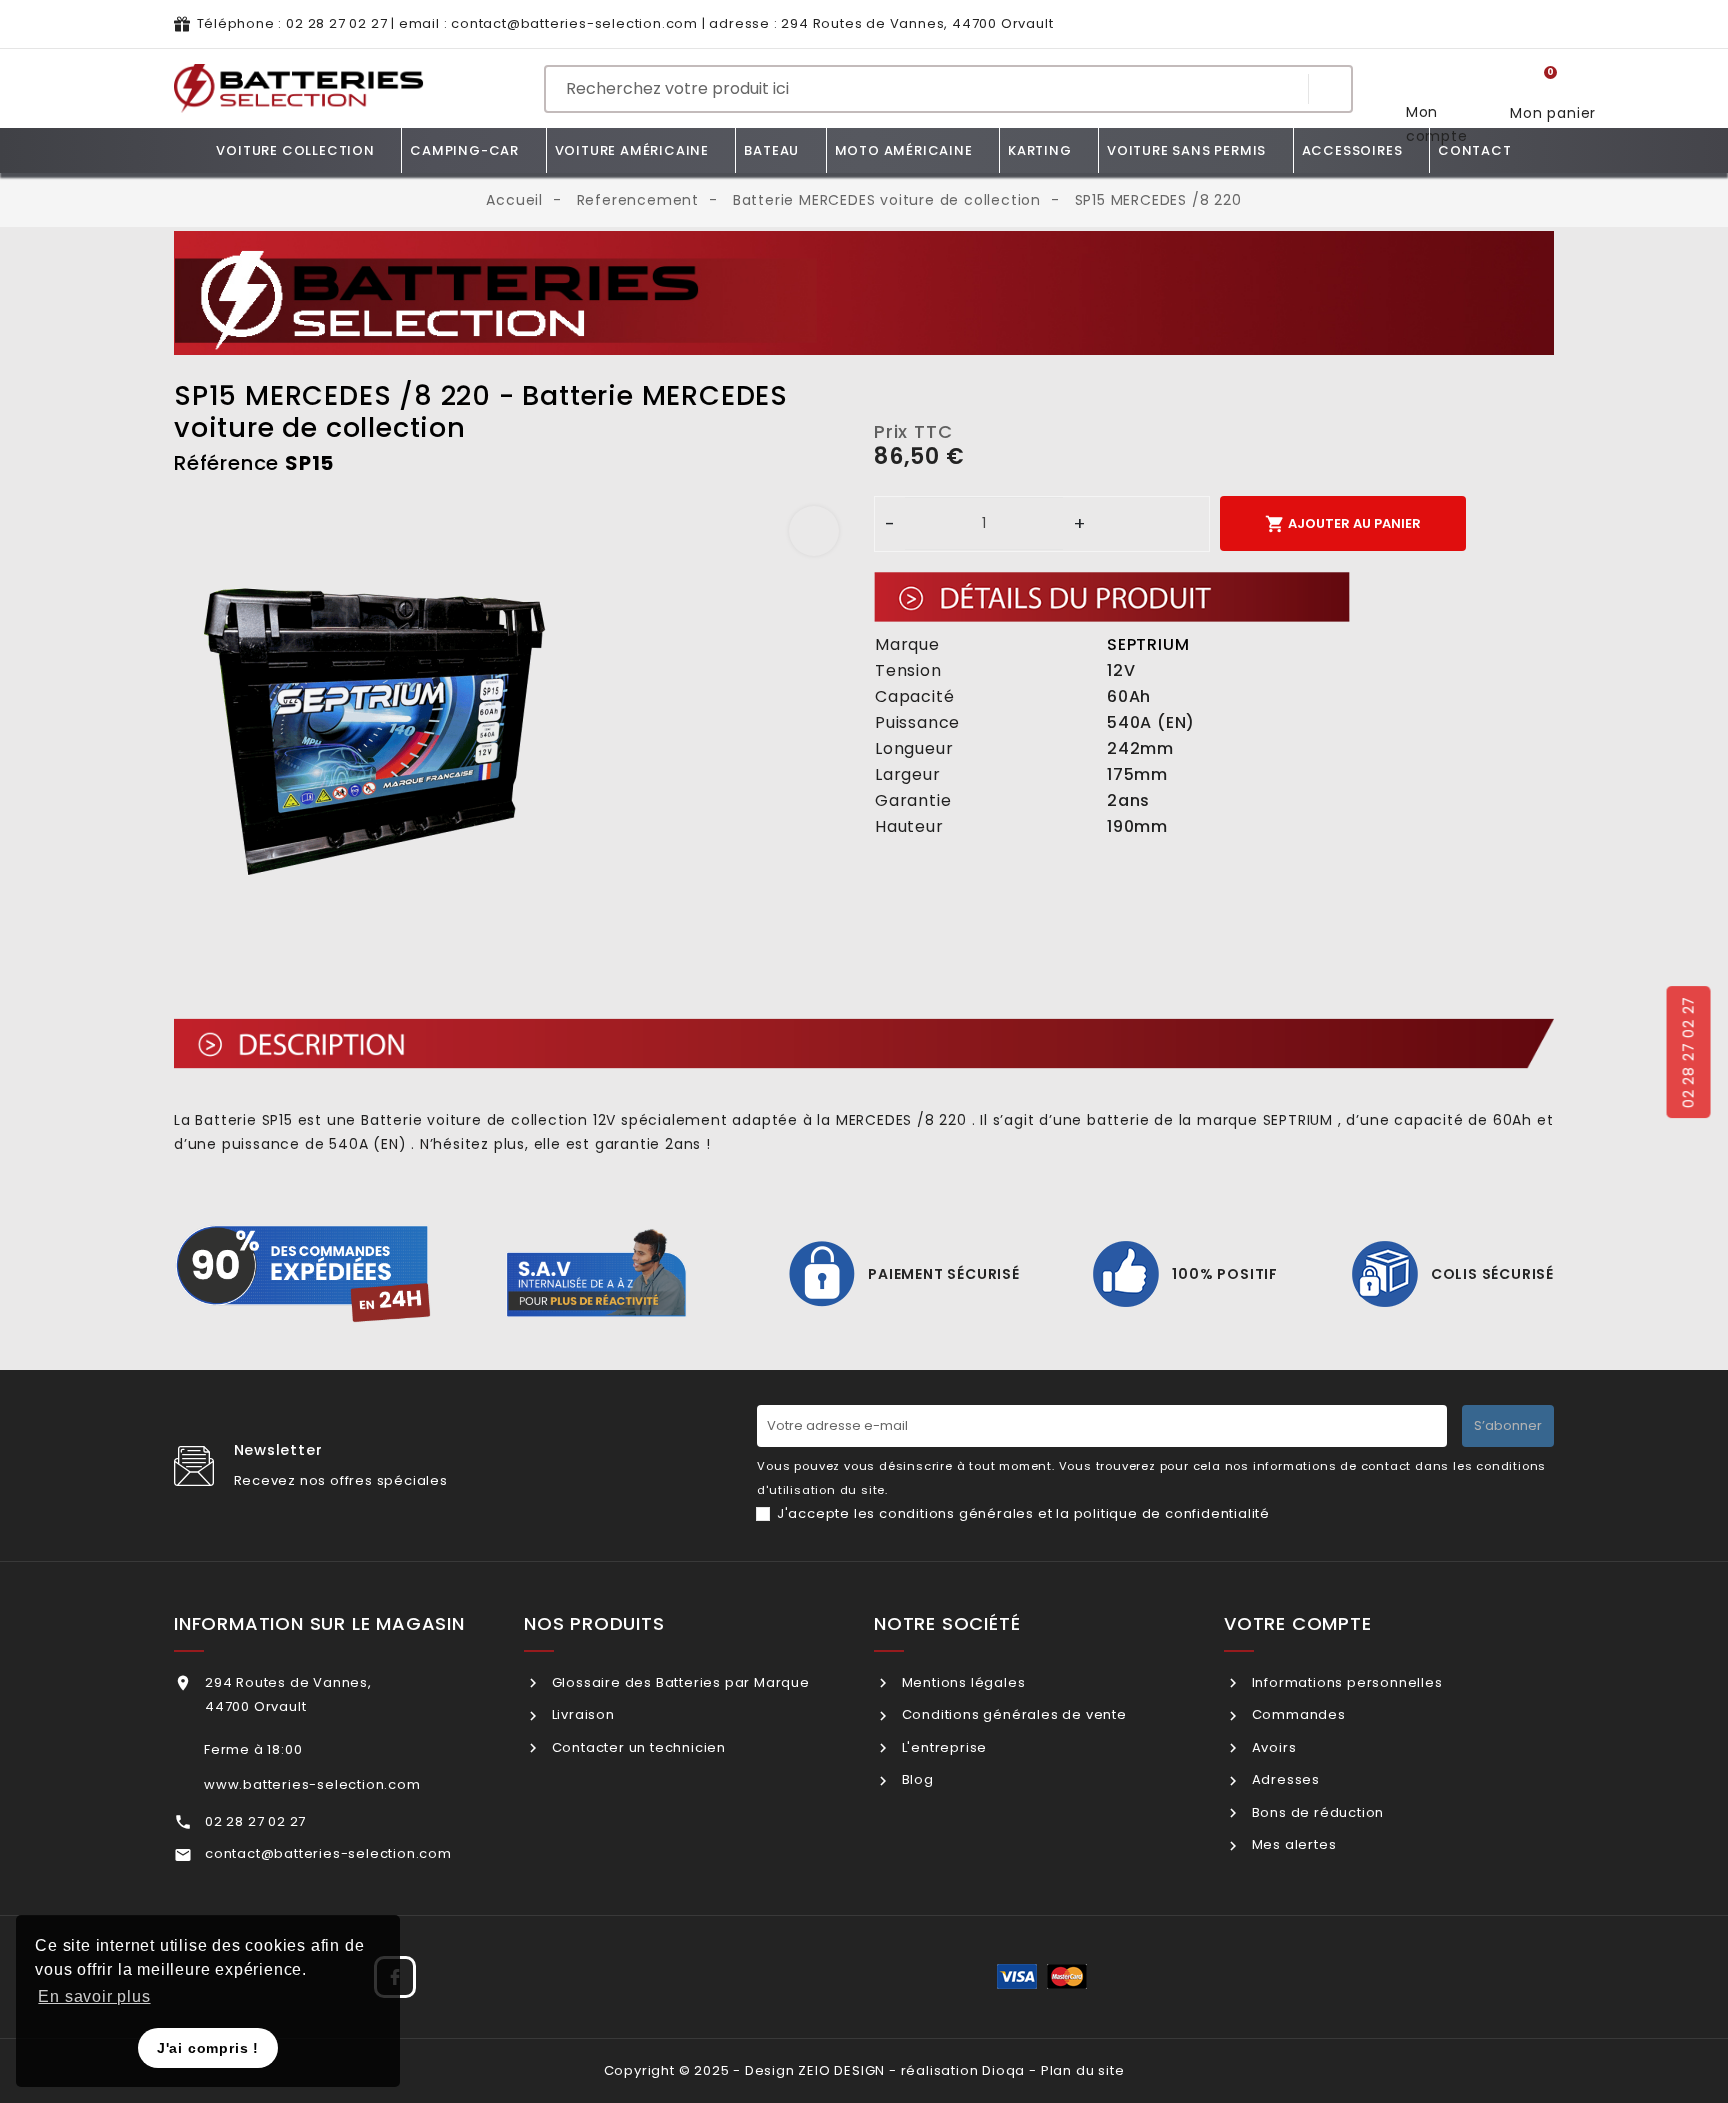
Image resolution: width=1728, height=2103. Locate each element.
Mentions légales (961, 1682)
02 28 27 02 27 (336, 23)
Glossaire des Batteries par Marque (679, 1682)
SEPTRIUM (1148, 644)
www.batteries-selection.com (312, 1784)
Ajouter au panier (1343, 524)
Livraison (581, 1714)
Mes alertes (1292, 1844)
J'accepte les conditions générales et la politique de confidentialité (1023, 1513)
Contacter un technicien (637, 1747)
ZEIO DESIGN (841, 2070)
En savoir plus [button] (94, 1996)
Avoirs (1272, 1747)
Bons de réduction (1316, 1812)
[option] (514, 716)
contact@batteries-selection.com (574, 23)
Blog (916, 1779)
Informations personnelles (1345, 1682)
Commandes (1297, 1714)
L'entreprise (942, 1747)
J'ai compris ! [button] (208, 2048)
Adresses (1284, 1779)
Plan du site (1083, 2070)
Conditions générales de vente (1012, 1714)
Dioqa (1003, 2070)
